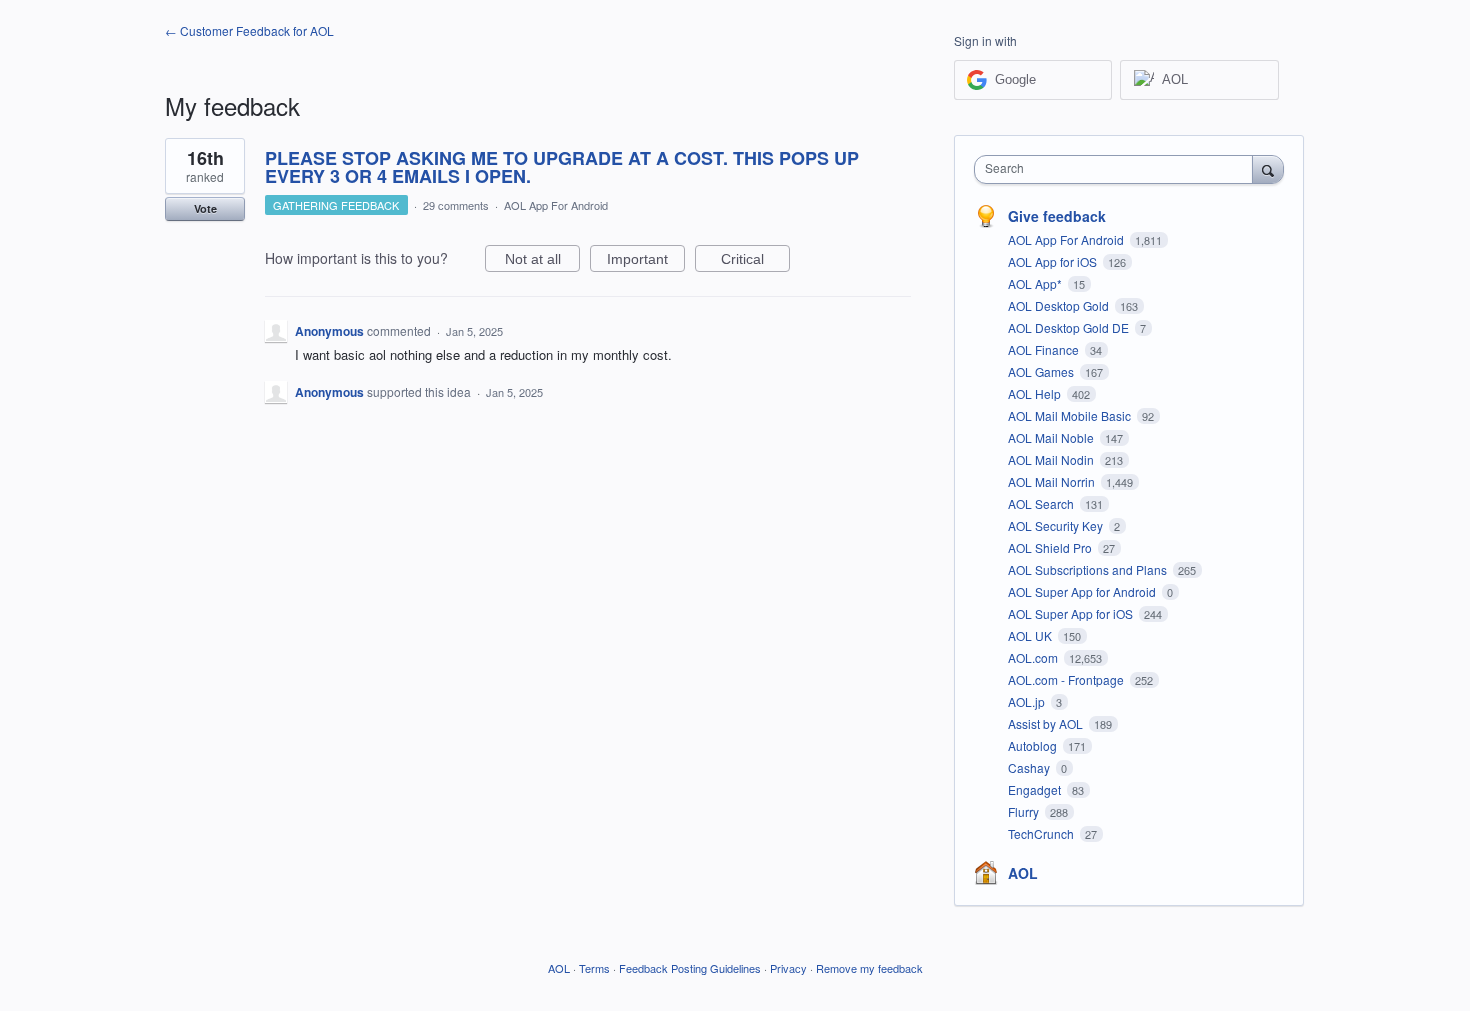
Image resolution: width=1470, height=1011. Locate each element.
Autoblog (1034, 745)
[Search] (1268, 169)
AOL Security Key (1057, 525)
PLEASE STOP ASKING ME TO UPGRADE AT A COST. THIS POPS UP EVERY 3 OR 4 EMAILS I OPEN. (562, 167)
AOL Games (1042, 371)
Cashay (1030, 767)
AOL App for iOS (1054, 261)
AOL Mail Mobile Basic (1071, 415)
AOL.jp (1028, 701)
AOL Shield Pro (1051, 547)
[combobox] (1118, 169)
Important (646, 261)
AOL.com (1034, 657)
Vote (205, 208)
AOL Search (1042, 503)
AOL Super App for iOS (1072, 613)
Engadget (1036, 789)
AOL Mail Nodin (1052, 459)
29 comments (456, 205)
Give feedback (1057, 216)
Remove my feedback (869, 968)
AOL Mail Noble (1052, 437)
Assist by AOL (1047, 723)
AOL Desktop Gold (1060, 305)
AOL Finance (1045, 349)
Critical (755, 261)
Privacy (788, 968)
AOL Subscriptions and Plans (1089, 569)
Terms (594, 968)
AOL (1023, 873)
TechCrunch (1042, 833)
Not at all (542, 261)
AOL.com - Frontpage (1067, 679)
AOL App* (1036, 283)
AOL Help (1036, 393)
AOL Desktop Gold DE (1070, 327)
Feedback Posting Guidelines (690, 968)
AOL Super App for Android (1083, 591)
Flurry (1025, 811)
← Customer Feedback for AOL (249, 30)
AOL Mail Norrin (1053, 481)
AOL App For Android (556, 205)
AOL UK (1031, 635)
